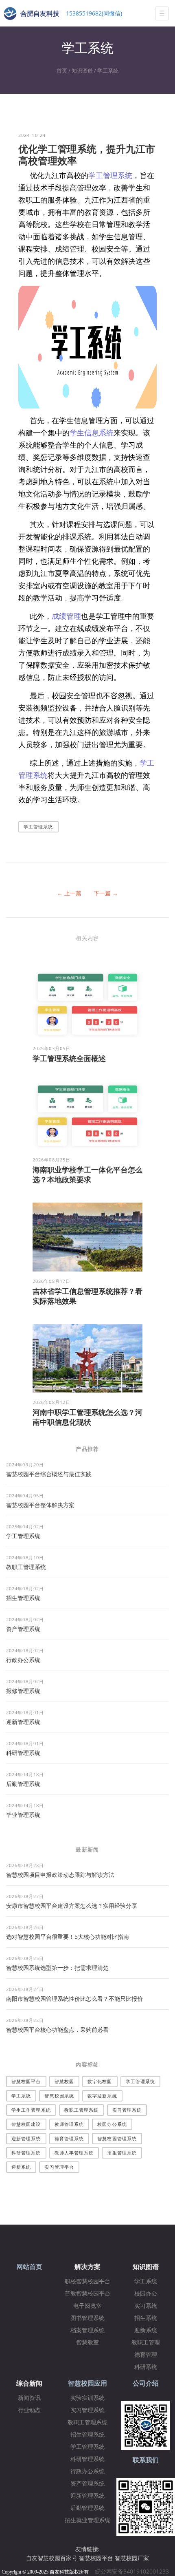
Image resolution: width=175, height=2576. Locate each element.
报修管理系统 (23, 1691)
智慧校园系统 (59, 2096)
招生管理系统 (23, 1598)
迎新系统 (21, 2167)
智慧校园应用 (87, 2383)
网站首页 (29, 2267)
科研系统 (146, 2367)
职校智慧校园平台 (87, 2281)
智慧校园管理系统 (117, 2138)
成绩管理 (66, 616)
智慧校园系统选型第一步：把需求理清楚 (57, 1968)
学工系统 (108, 71)
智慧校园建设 (26, 2124)
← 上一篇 (69, 893)
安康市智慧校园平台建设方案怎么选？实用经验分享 (72, 1906)
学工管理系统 (110, 175)
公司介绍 (146, 2383)
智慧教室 (87, 2343)
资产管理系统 (23, 1629)
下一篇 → (106, 893)
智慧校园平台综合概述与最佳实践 (49, 1474)
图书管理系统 (87, 2318)
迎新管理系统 (23, 1722)
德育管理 (146, 2355)
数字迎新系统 (102, 2096)
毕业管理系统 (23, 1815)
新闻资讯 (29, 2398)
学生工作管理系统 (31, 2110)
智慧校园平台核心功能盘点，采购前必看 (57, 2030)
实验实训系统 (87, 2398)
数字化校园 (100, 2081)
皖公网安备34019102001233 (134, 2571)
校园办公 (146, 2294)
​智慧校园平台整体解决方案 (40, 1505)
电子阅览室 (87, 2306)
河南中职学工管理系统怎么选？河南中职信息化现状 (87, 1417)
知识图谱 (82, 71)
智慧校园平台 (26, 2081)
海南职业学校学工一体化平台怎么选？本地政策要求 (87, 1174)
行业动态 (29, 2410)
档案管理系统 (87, 2330)
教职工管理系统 (26, 1567)
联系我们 (146, 2460)
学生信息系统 (92, 433)
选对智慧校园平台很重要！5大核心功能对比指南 (68, 1937)
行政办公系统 (23, 1660)
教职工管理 (146, 2343)
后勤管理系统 (23, 1784)
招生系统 (146, 2318)
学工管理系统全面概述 (69, 1058)
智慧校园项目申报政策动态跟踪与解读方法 (60, 1875)
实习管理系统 (127, 2110)
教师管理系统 (69, 2124)
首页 (62, 71)
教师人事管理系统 (74, 2153)
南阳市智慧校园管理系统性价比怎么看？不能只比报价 (74, 1999)
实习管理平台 (59, 2167)
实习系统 (146, 2306)
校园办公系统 (112, 2124)
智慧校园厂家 (132, 2558)
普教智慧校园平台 (87, 2294)
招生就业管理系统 (87, 2520)
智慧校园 (64, 2081)
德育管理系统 (69, 2138)
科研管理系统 (23, 1753)
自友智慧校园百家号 (52, 2558)
